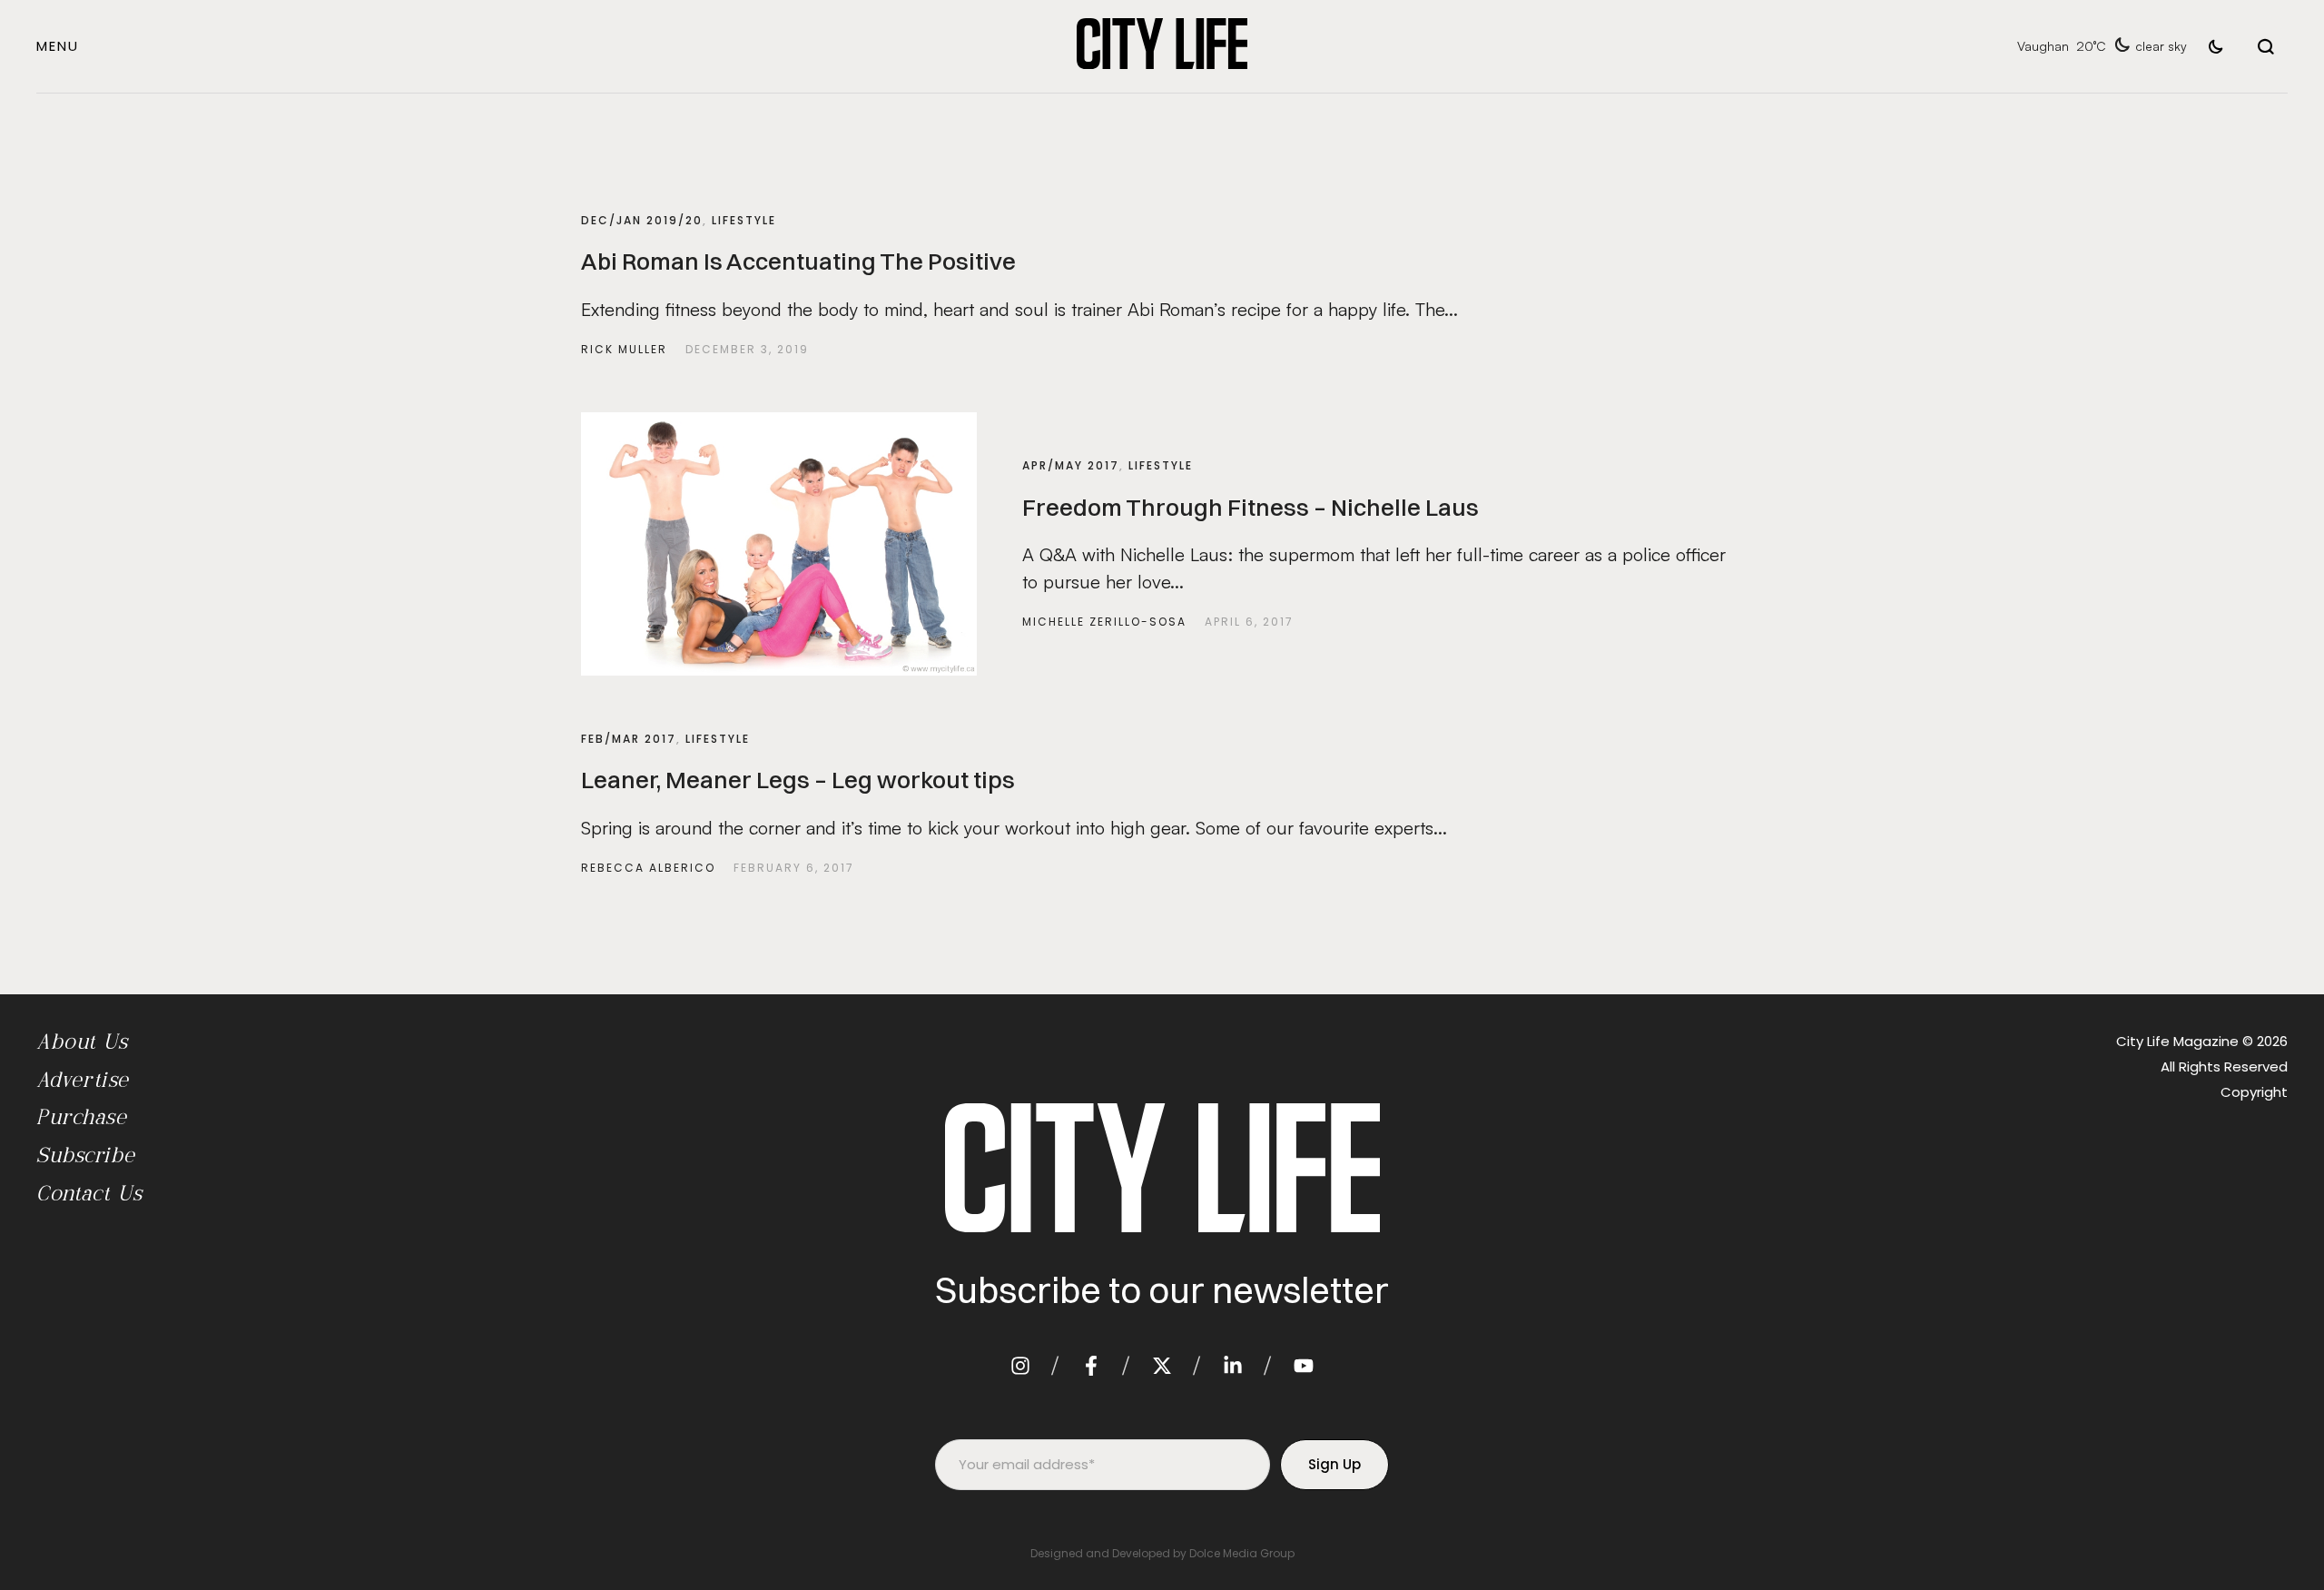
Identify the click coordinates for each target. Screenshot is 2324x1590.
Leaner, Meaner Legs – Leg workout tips (798, 780)
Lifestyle (744, 220)
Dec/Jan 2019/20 (642, 220)
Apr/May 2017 (1071, 465)
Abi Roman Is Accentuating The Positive (798, 262)
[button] (58, 46)
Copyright (2254, 1092)
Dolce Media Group (1242, 1553)
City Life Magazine (2177, 1041)
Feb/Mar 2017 (629, 739)
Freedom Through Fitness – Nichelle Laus (1251, 508)
